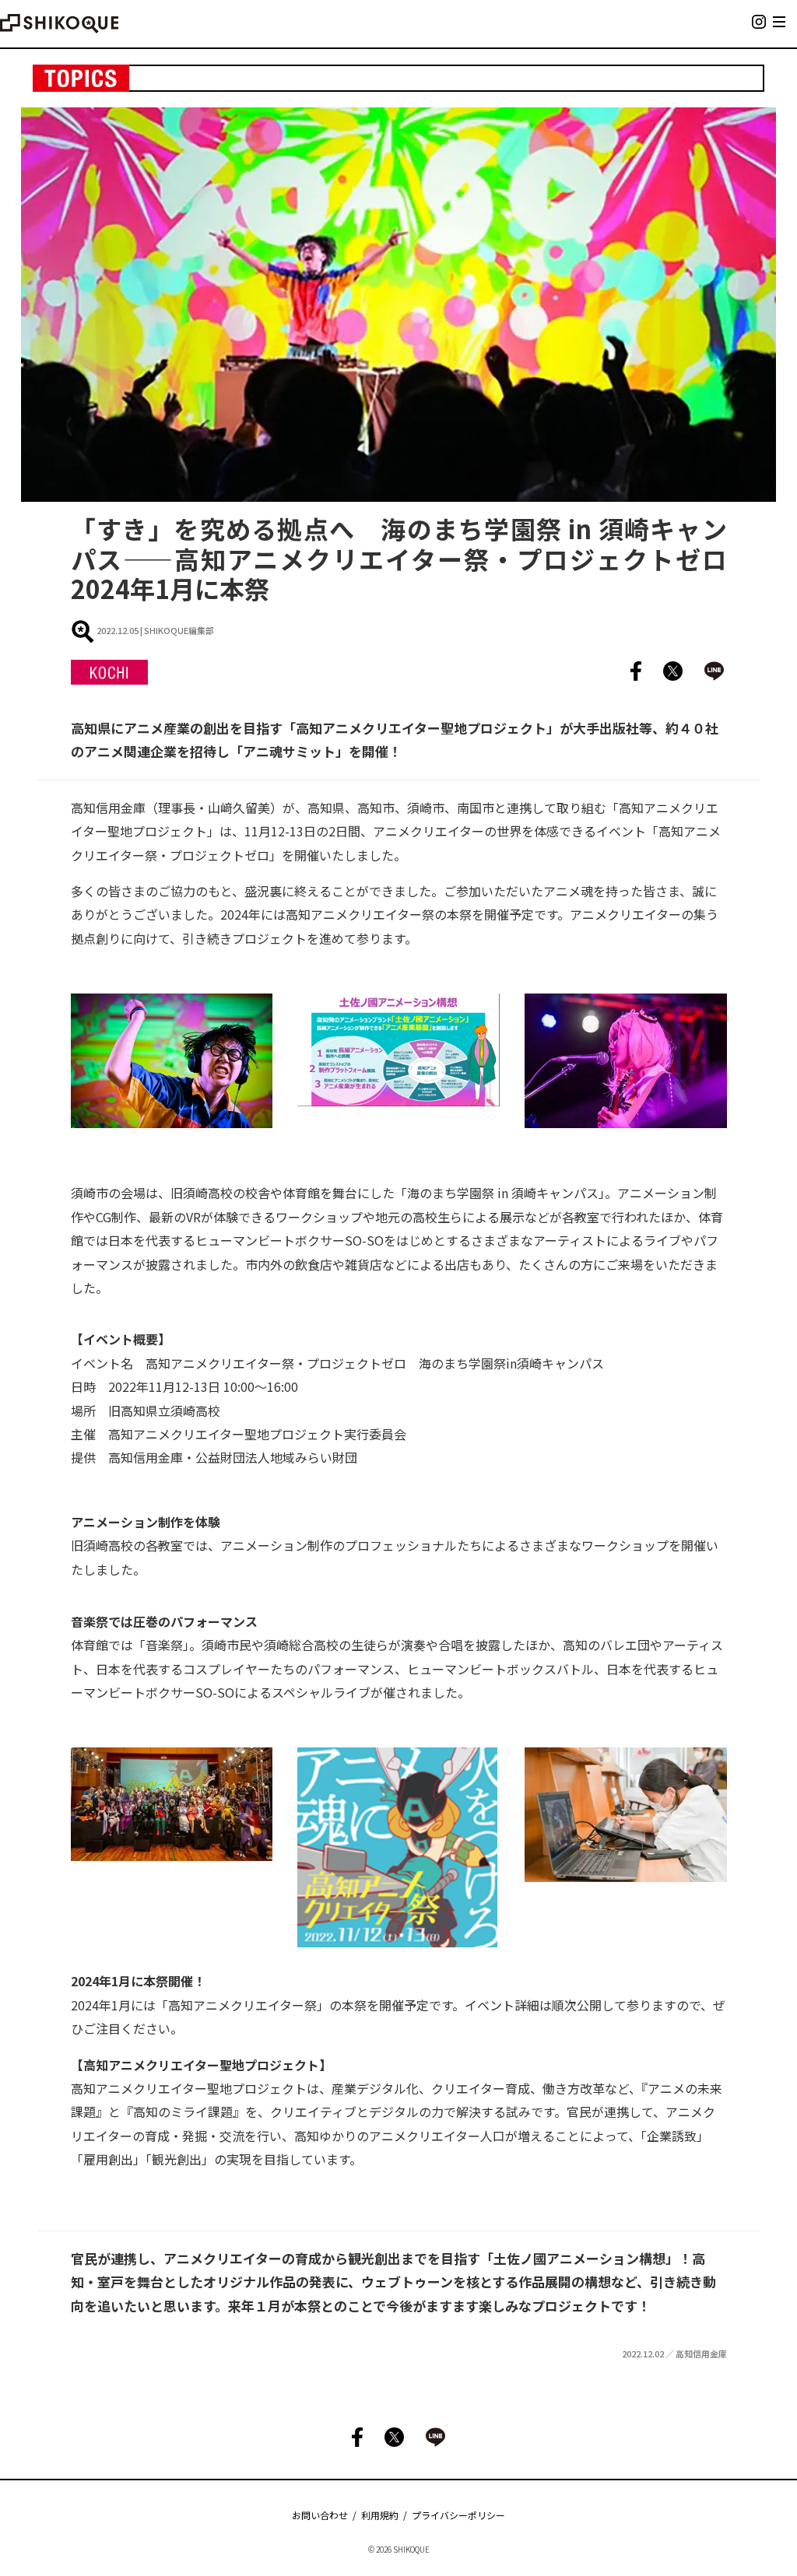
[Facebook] (628, 672)
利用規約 (380, 2515)
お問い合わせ (320, 2515)
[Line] (706, 672)
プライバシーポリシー (458, 2515)
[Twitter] (665, 672)
